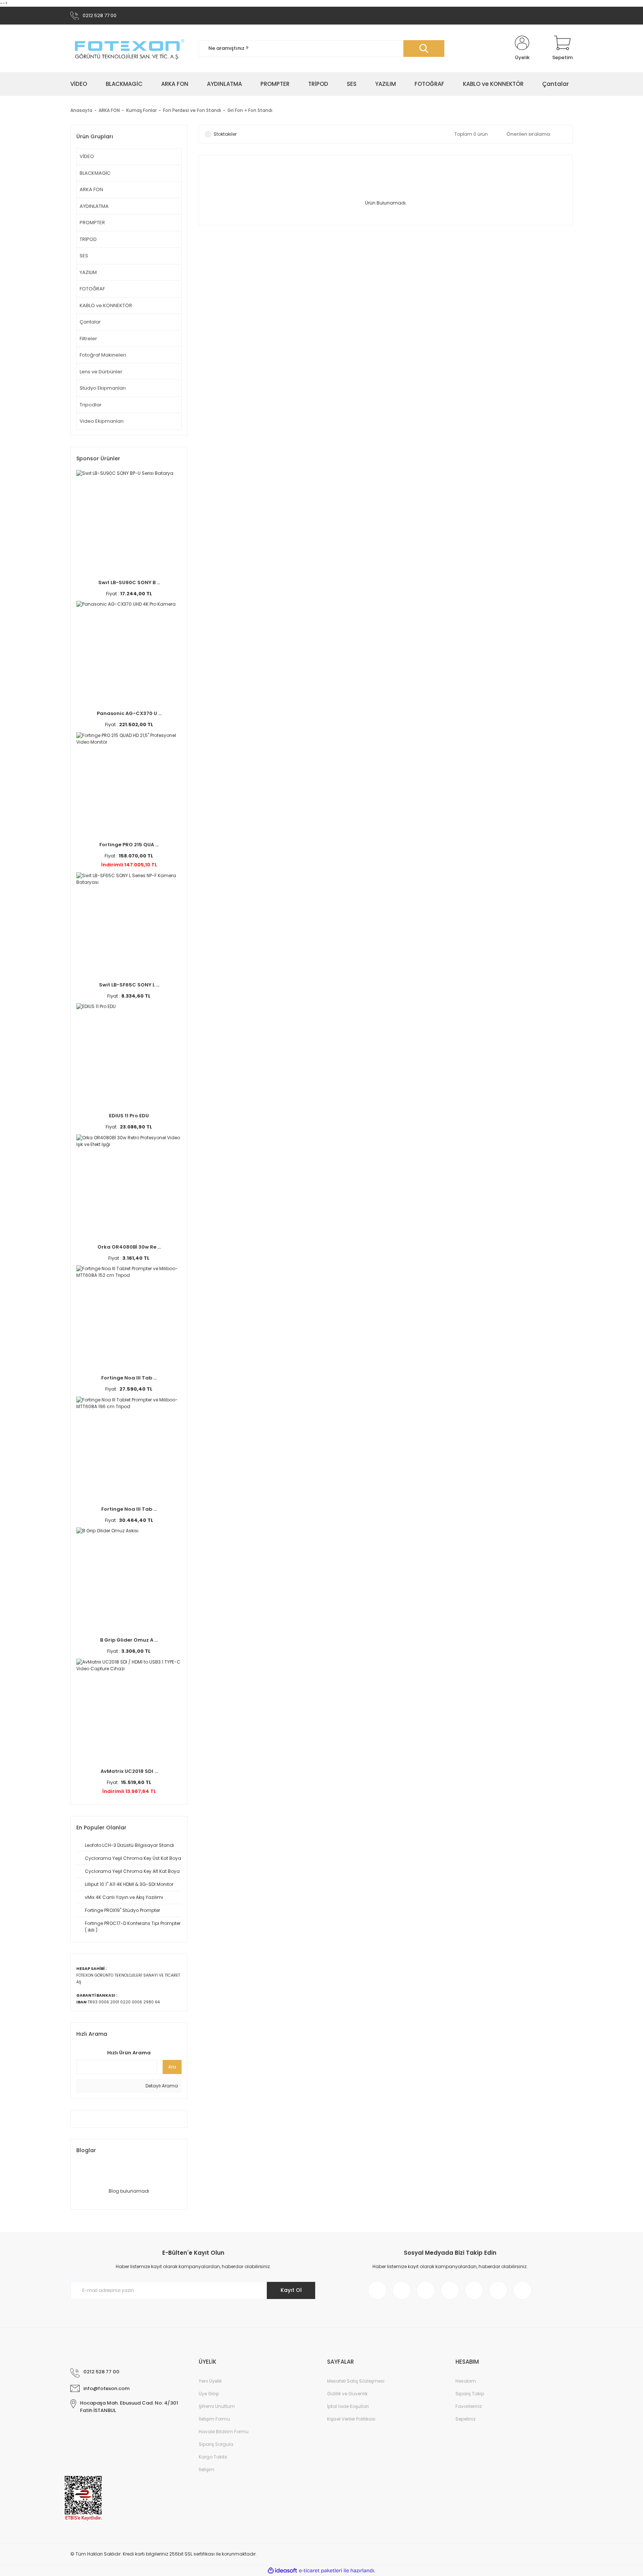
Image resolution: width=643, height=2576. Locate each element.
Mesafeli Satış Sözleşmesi (356, 2381)
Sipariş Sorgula (216, 2444)
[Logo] (129, 49)
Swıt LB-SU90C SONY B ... (129, 582)
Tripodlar (91, 405)
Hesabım (466, 2381)
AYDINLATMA (94, 206)
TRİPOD (88, 239)
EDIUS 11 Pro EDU (129, 1116)
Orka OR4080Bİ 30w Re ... (129, 1247)
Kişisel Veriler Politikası (351, 2419)
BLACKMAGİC (95, 173)
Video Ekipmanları (102, 421)
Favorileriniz (469, 2406)
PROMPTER (92, 223)
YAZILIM (88, 272)
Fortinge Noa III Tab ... (129, 1378)
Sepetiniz (466, 2419)
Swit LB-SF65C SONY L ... (129, 985)
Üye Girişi (209, 2394)
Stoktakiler (225, 134)
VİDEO (87, 156)
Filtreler (88, 339)
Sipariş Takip (470, 2394)
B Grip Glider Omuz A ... (129, 1640)
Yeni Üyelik (210, 2381)
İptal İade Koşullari (348, 2406)
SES (84, 256)
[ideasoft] (282, 2571)
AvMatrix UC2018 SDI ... (129, 1771)
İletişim (207, 2469)
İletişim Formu (214, 2419)
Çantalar (90, 322)
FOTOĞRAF (92, 289)
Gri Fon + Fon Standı (250, 110)
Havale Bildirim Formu (224, 2432)
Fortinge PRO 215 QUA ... (129, 845)
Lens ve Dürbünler (101, 372)
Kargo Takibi (213, 2457)
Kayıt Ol (291, 2290)
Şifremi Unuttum (217, 2406)
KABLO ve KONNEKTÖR (106, 305)
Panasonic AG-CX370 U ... (129, 713)
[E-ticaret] (321, 2571)
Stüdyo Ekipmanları (103, 388)
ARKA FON (91, 189)
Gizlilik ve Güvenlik (347, 2394)
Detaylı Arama (161, 2086)
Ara (172, 2067)
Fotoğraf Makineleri (103, 355)
